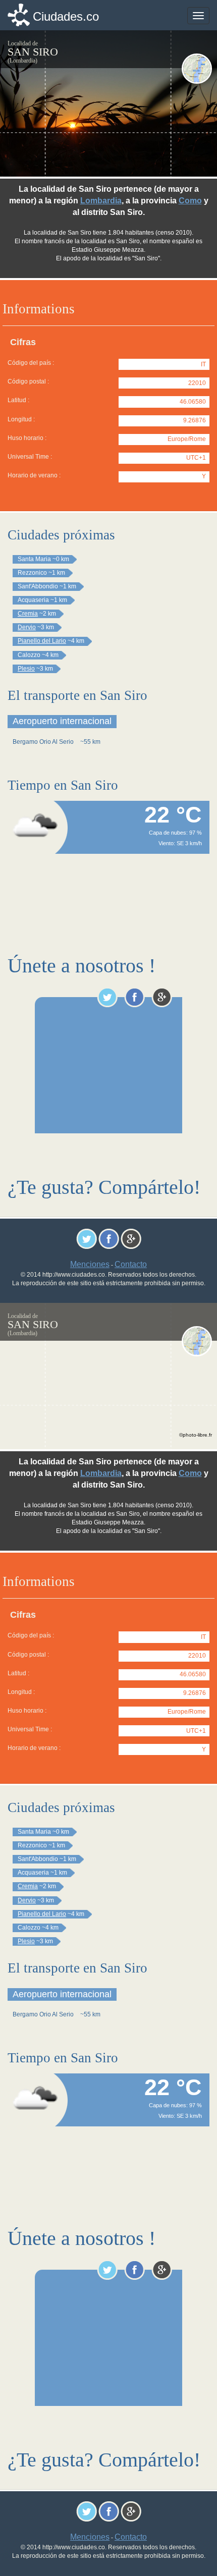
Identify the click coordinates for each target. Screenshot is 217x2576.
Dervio (27, 627)
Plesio (26, 669)
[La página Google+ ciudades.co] (162, 997)
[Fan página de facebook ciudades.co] (134, 997)
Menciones (90, 1264)
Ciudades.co (66, 16)
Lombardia (101, 201)
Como (190, 201)
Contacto (131, 1264)
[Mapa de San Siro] (197, 69)
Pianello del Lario (42, 641)
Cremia (28, 614)
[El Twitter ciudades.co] (107, 997)
